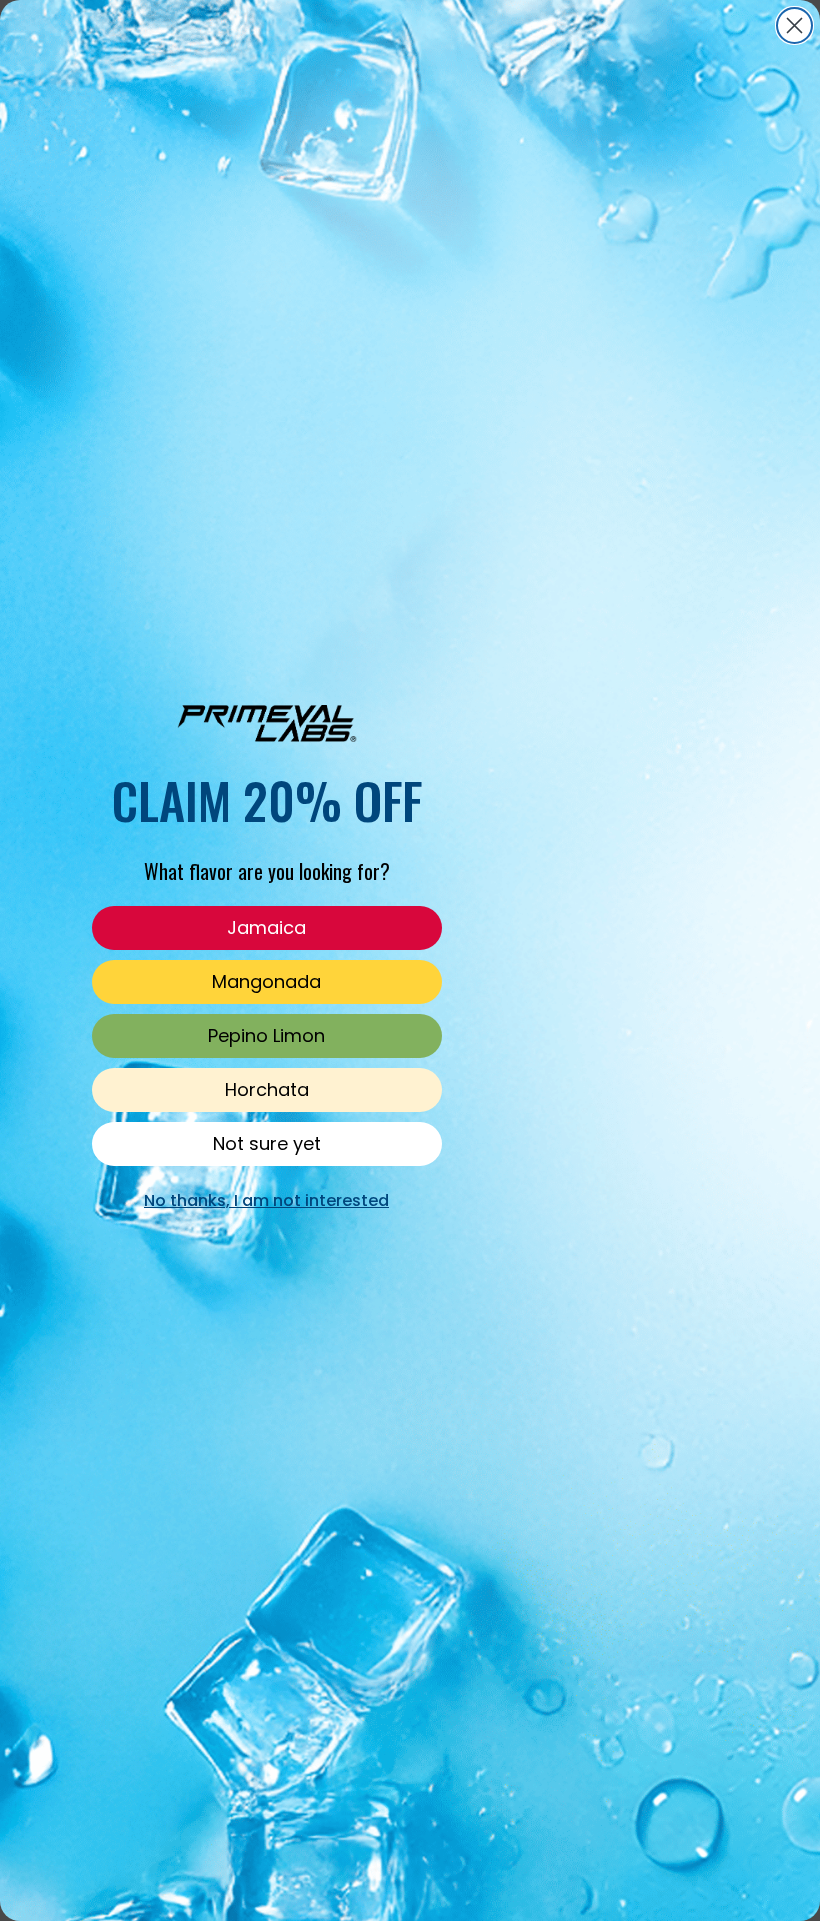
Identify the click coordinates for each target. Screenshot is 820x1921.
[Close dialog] (794, 25)
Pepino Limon (266, 1035)
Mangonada (266, 981)
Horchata (267, 1089)
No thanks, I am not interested (266, 1200)
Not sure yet (267, 1143)
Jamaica (266, 927)
